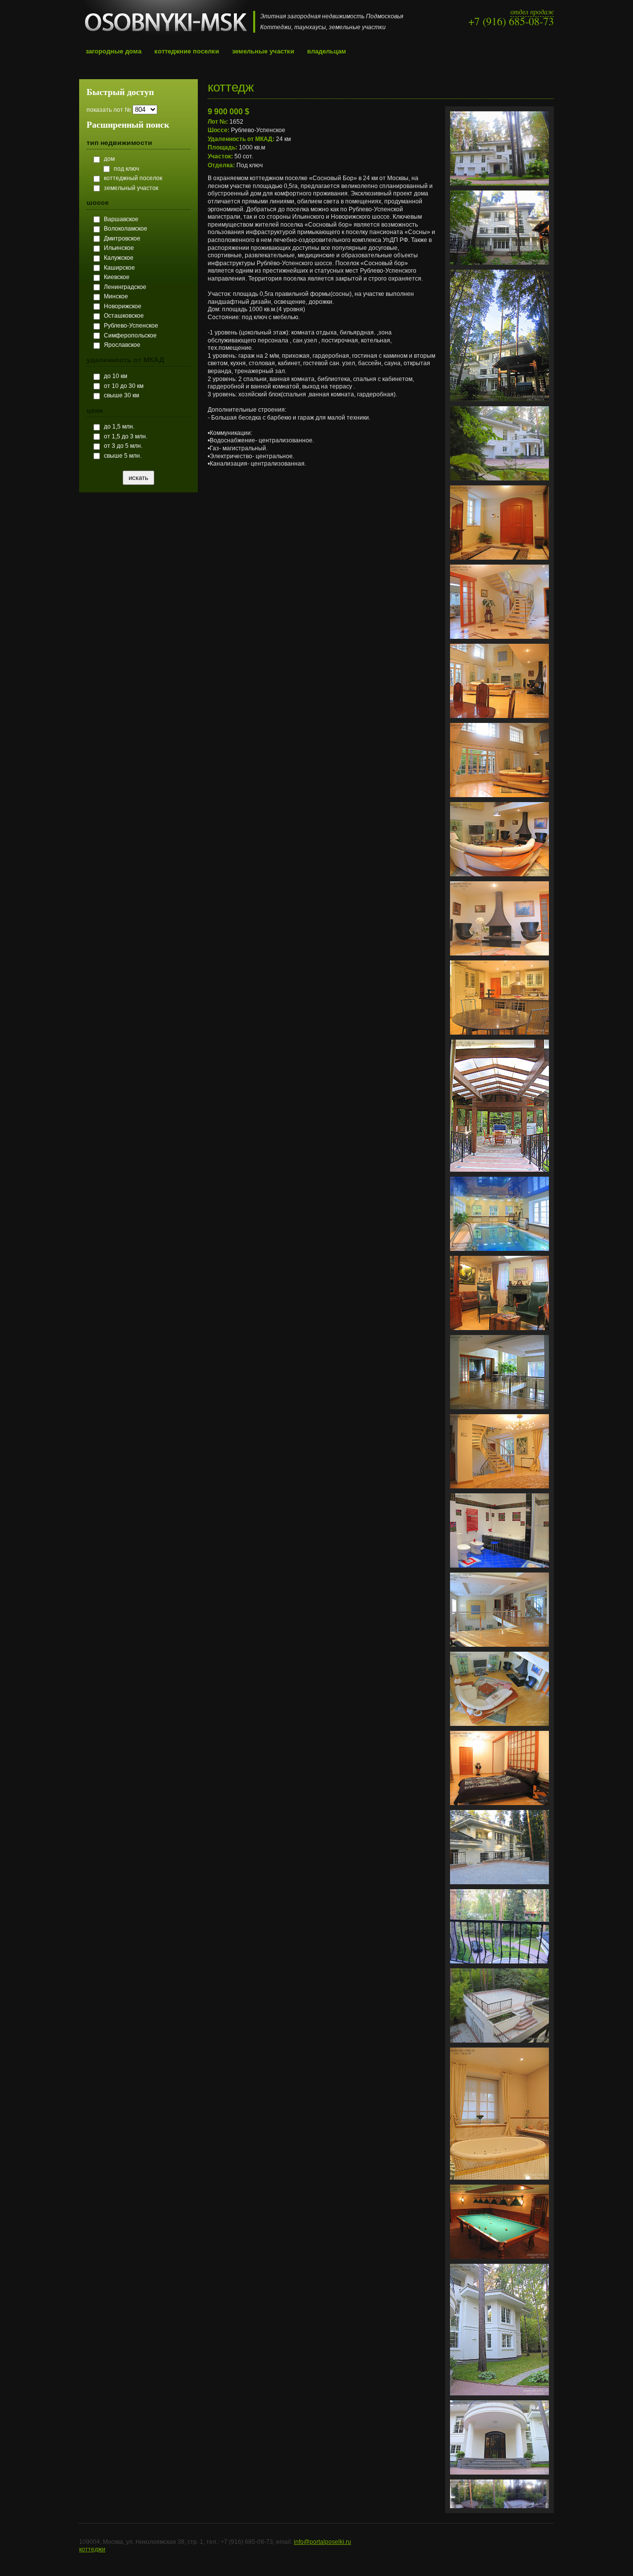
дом (109, 159)
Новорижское (123, 306)
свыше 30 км (121, 395)
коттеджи (92, 2549)
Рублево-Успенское (131, 326)
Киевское (117, 277)
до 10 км (115, 376)
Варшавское (121, 219)
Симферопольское (130, 335)
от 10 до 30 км (124, 386)
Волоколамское (126, 229)
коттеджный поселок (133, 178)
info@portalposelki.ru (322, 2542)
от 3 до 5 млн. (123, 446)
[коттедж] (499, 189)
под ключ (126, 169)
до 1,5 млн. (119, 427)
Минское (116, 296)
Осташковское (124, 316)
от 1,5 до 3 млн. (126, 436)
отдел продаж (532, 12)
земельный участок (131, 188)
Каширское (119, 268)
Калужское (119, 258)
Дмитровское (122, 239)
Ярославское (122, 345)
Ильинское (119, 248)
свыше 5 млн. (123, 456)
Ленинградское (125, 287)
